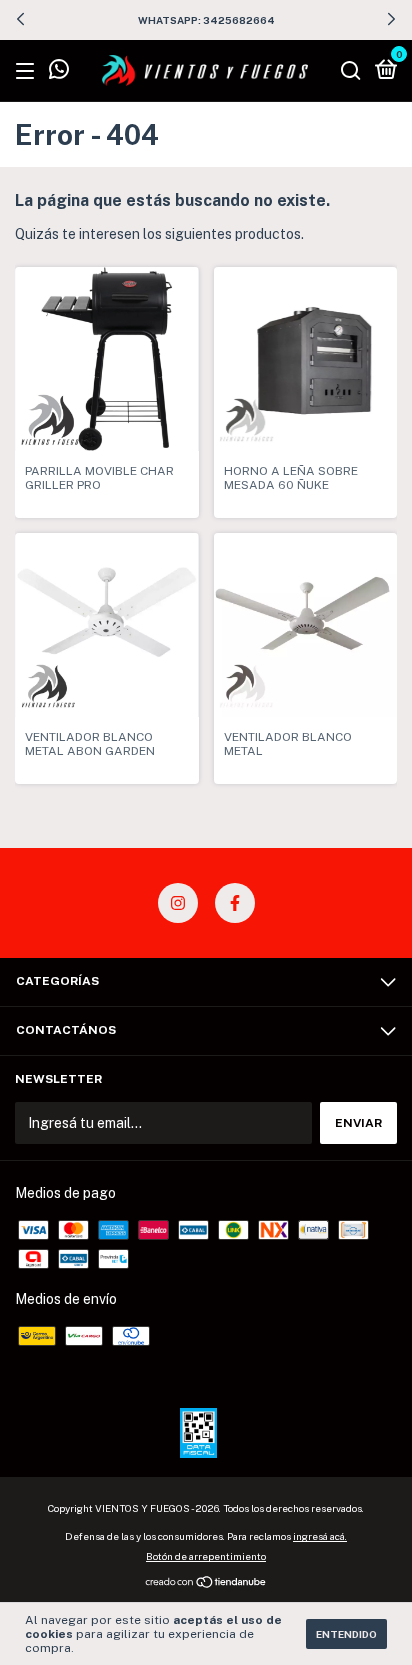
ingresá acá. (320, 1536)
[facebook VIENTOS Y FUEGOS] (235, 903)
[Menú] (28, 72)
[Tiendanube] (206, 1584)
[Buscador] (351, 72)
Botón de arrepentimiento (206, 1556)
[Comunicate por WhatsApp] (59, 73)
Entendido (346, 1634)
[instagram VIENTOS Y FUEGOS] (178, 903)
